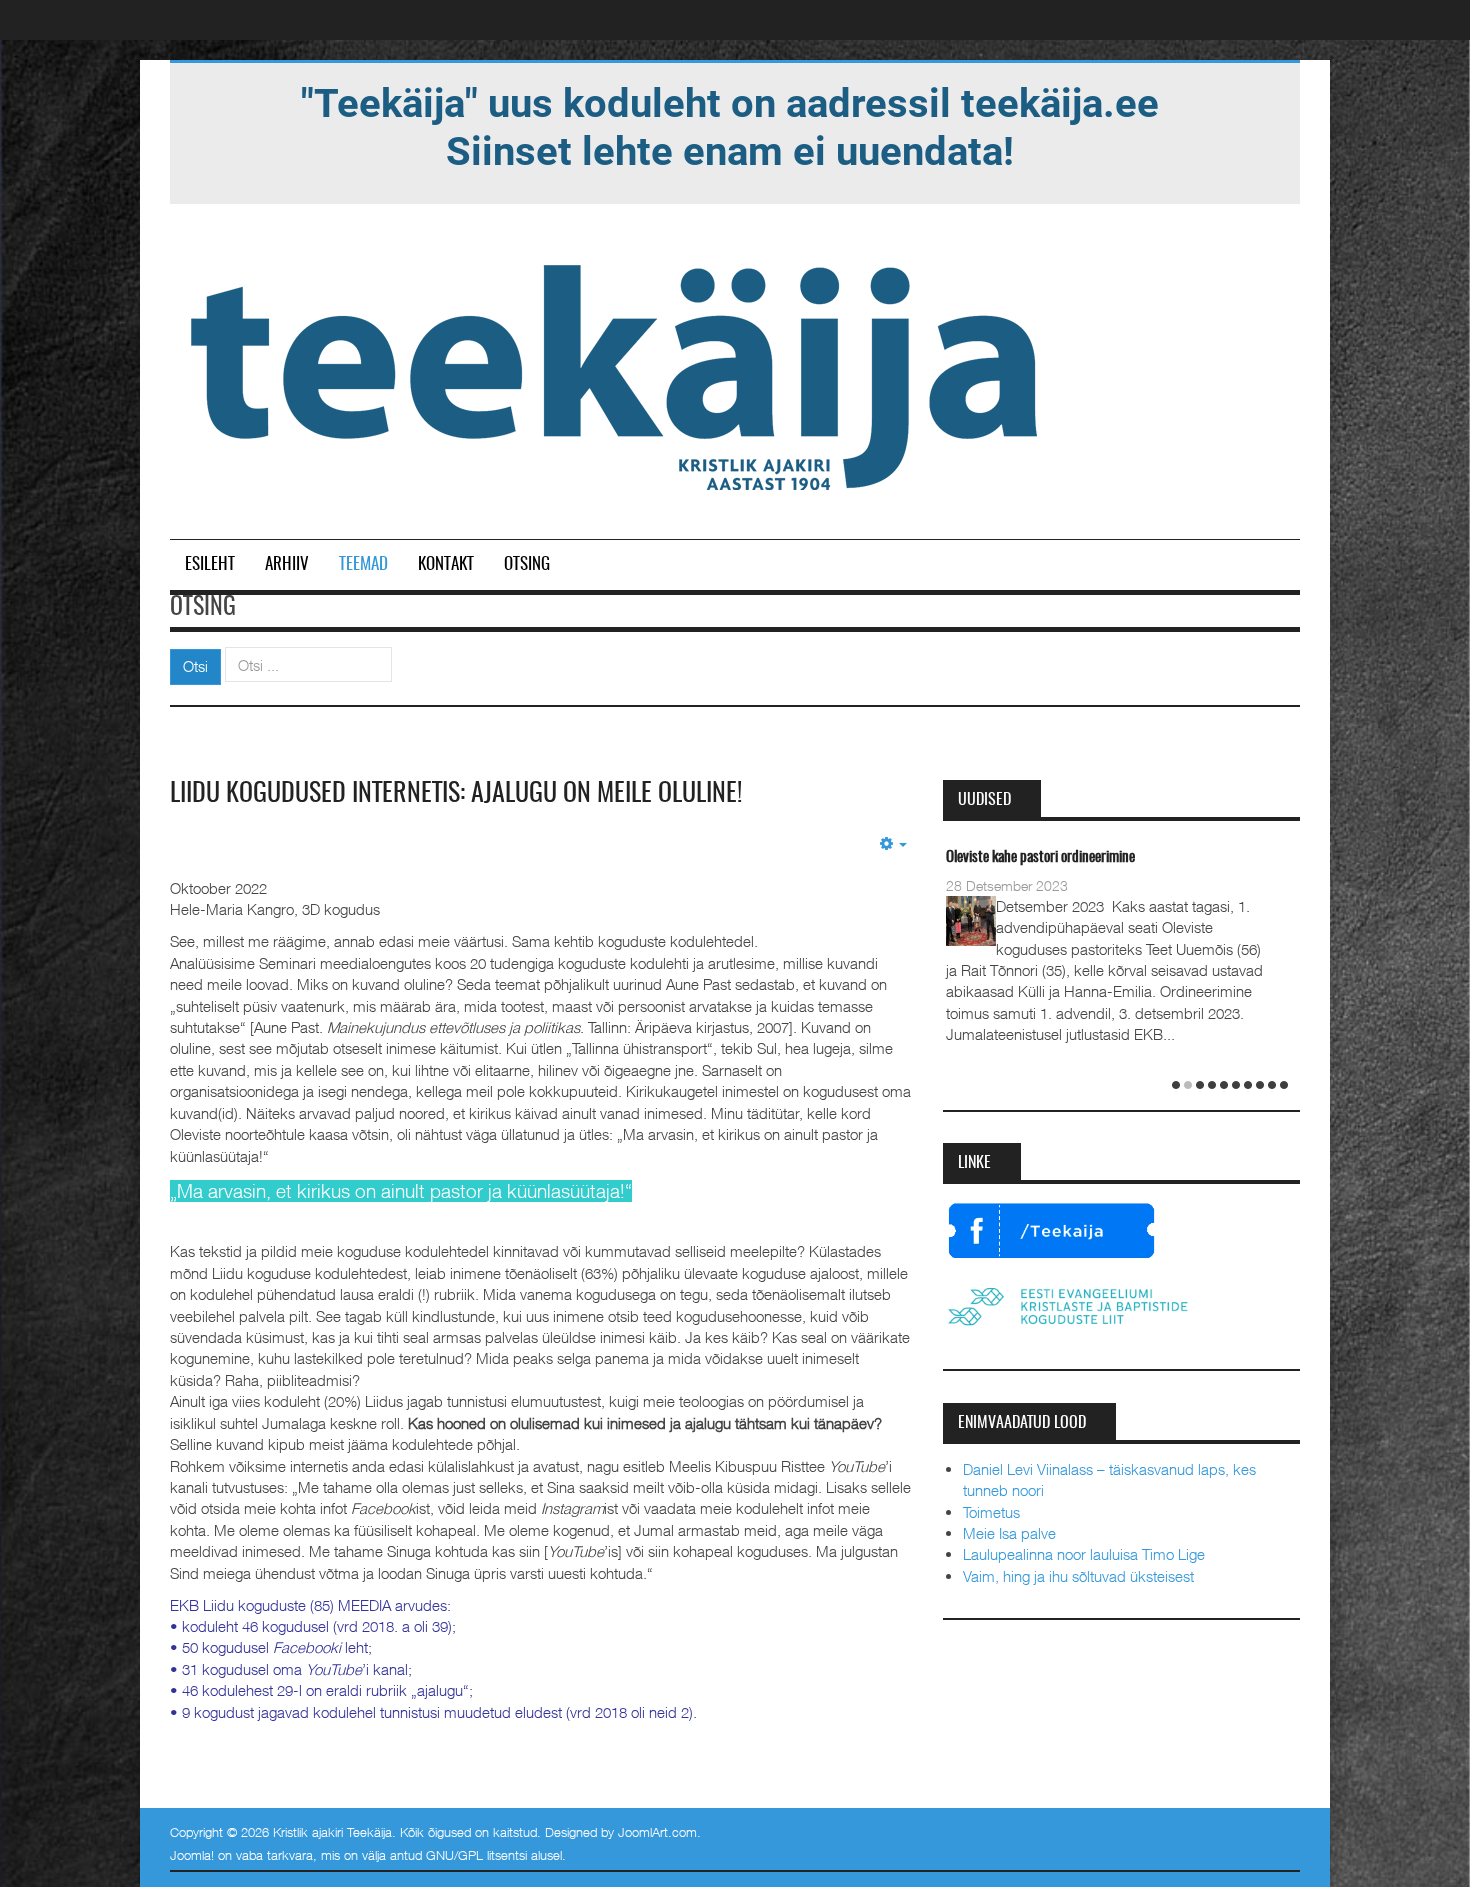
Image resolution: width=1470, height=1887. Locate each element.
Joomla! (192, 1855)
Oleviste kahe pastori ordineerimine (1040, 857)
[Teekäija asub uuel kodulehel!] (730, 126)
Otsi (195, 666)
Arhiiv (287, 564)
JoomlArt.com (657, 1832)
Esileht (210, 564)
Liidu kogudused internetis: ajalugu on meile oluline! (456, 794)
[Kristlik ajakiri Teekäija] (618, 373)
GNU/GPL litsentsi (476, 1855)
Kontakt (446, 564)
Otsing (527, 564)
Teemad (363, 564)
